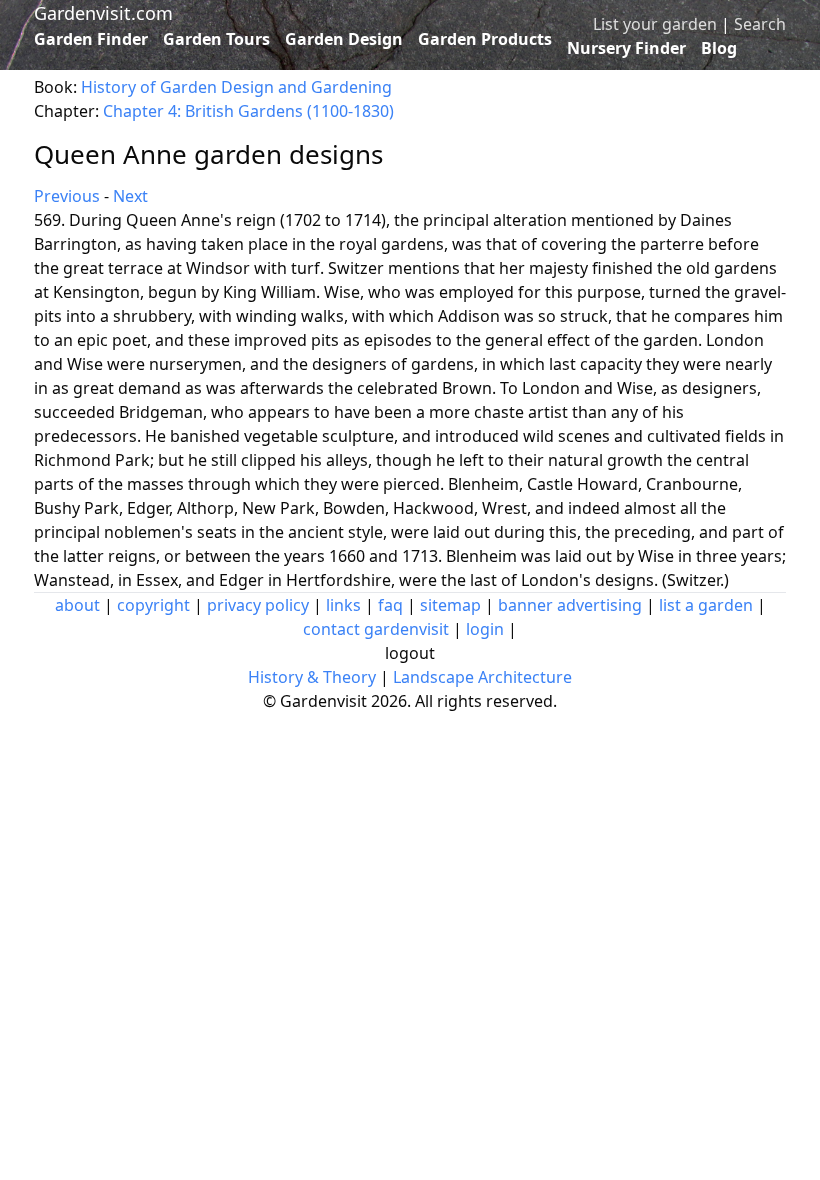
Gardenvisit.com (103, 13)
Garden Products (485, 39)
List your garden (655, 24)
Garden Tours (216, 39)
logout (410, 653)
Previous (67, 196)
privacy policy (258, 605)
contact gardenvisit (376, 629)
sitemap (450, 605)
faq (390, 605)
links (343, 605)
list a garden (706, 605)
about (77, 605)
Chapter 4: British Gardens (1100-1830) (248, 111)
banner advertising (570, 605)
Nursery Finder (626, 48)
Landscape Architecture (482, 677)
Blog (719, 48)
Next (130, 196)
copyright (153, 605)
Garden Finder (91, 39)
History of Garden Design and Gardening (236, 87)
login (485, 629)
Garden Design (344, 39)
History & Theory (312, 677)
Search (760, 24)
